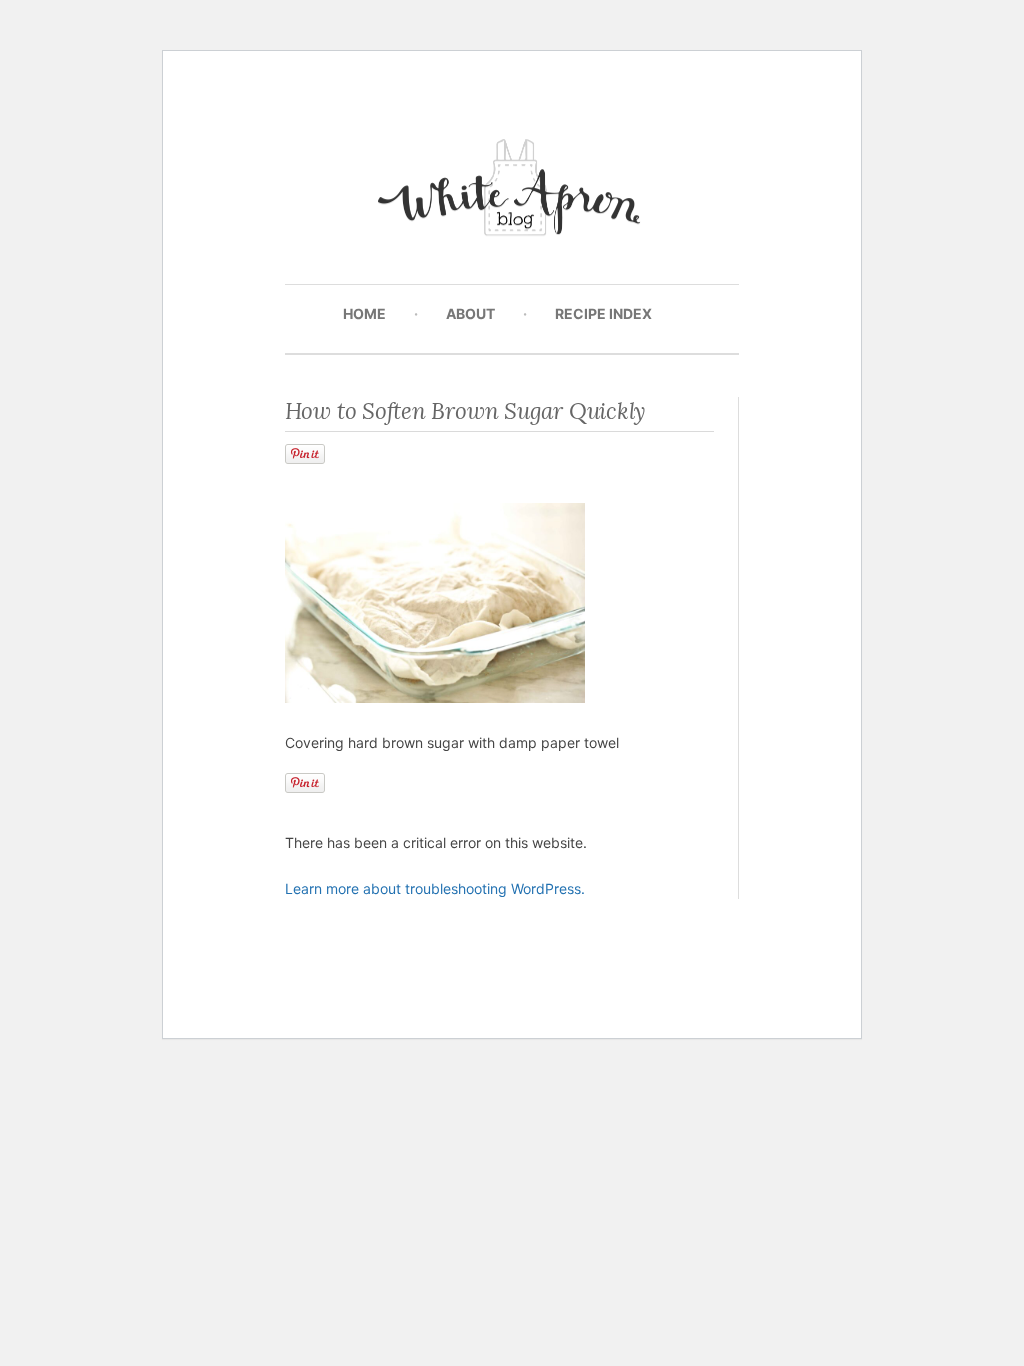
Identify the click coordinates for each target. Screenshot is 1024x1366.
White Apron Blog (512, 192)
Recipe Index (603, 313)
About (470, 313)
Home (364, 313)
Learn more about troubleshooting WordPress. (435, 888)
